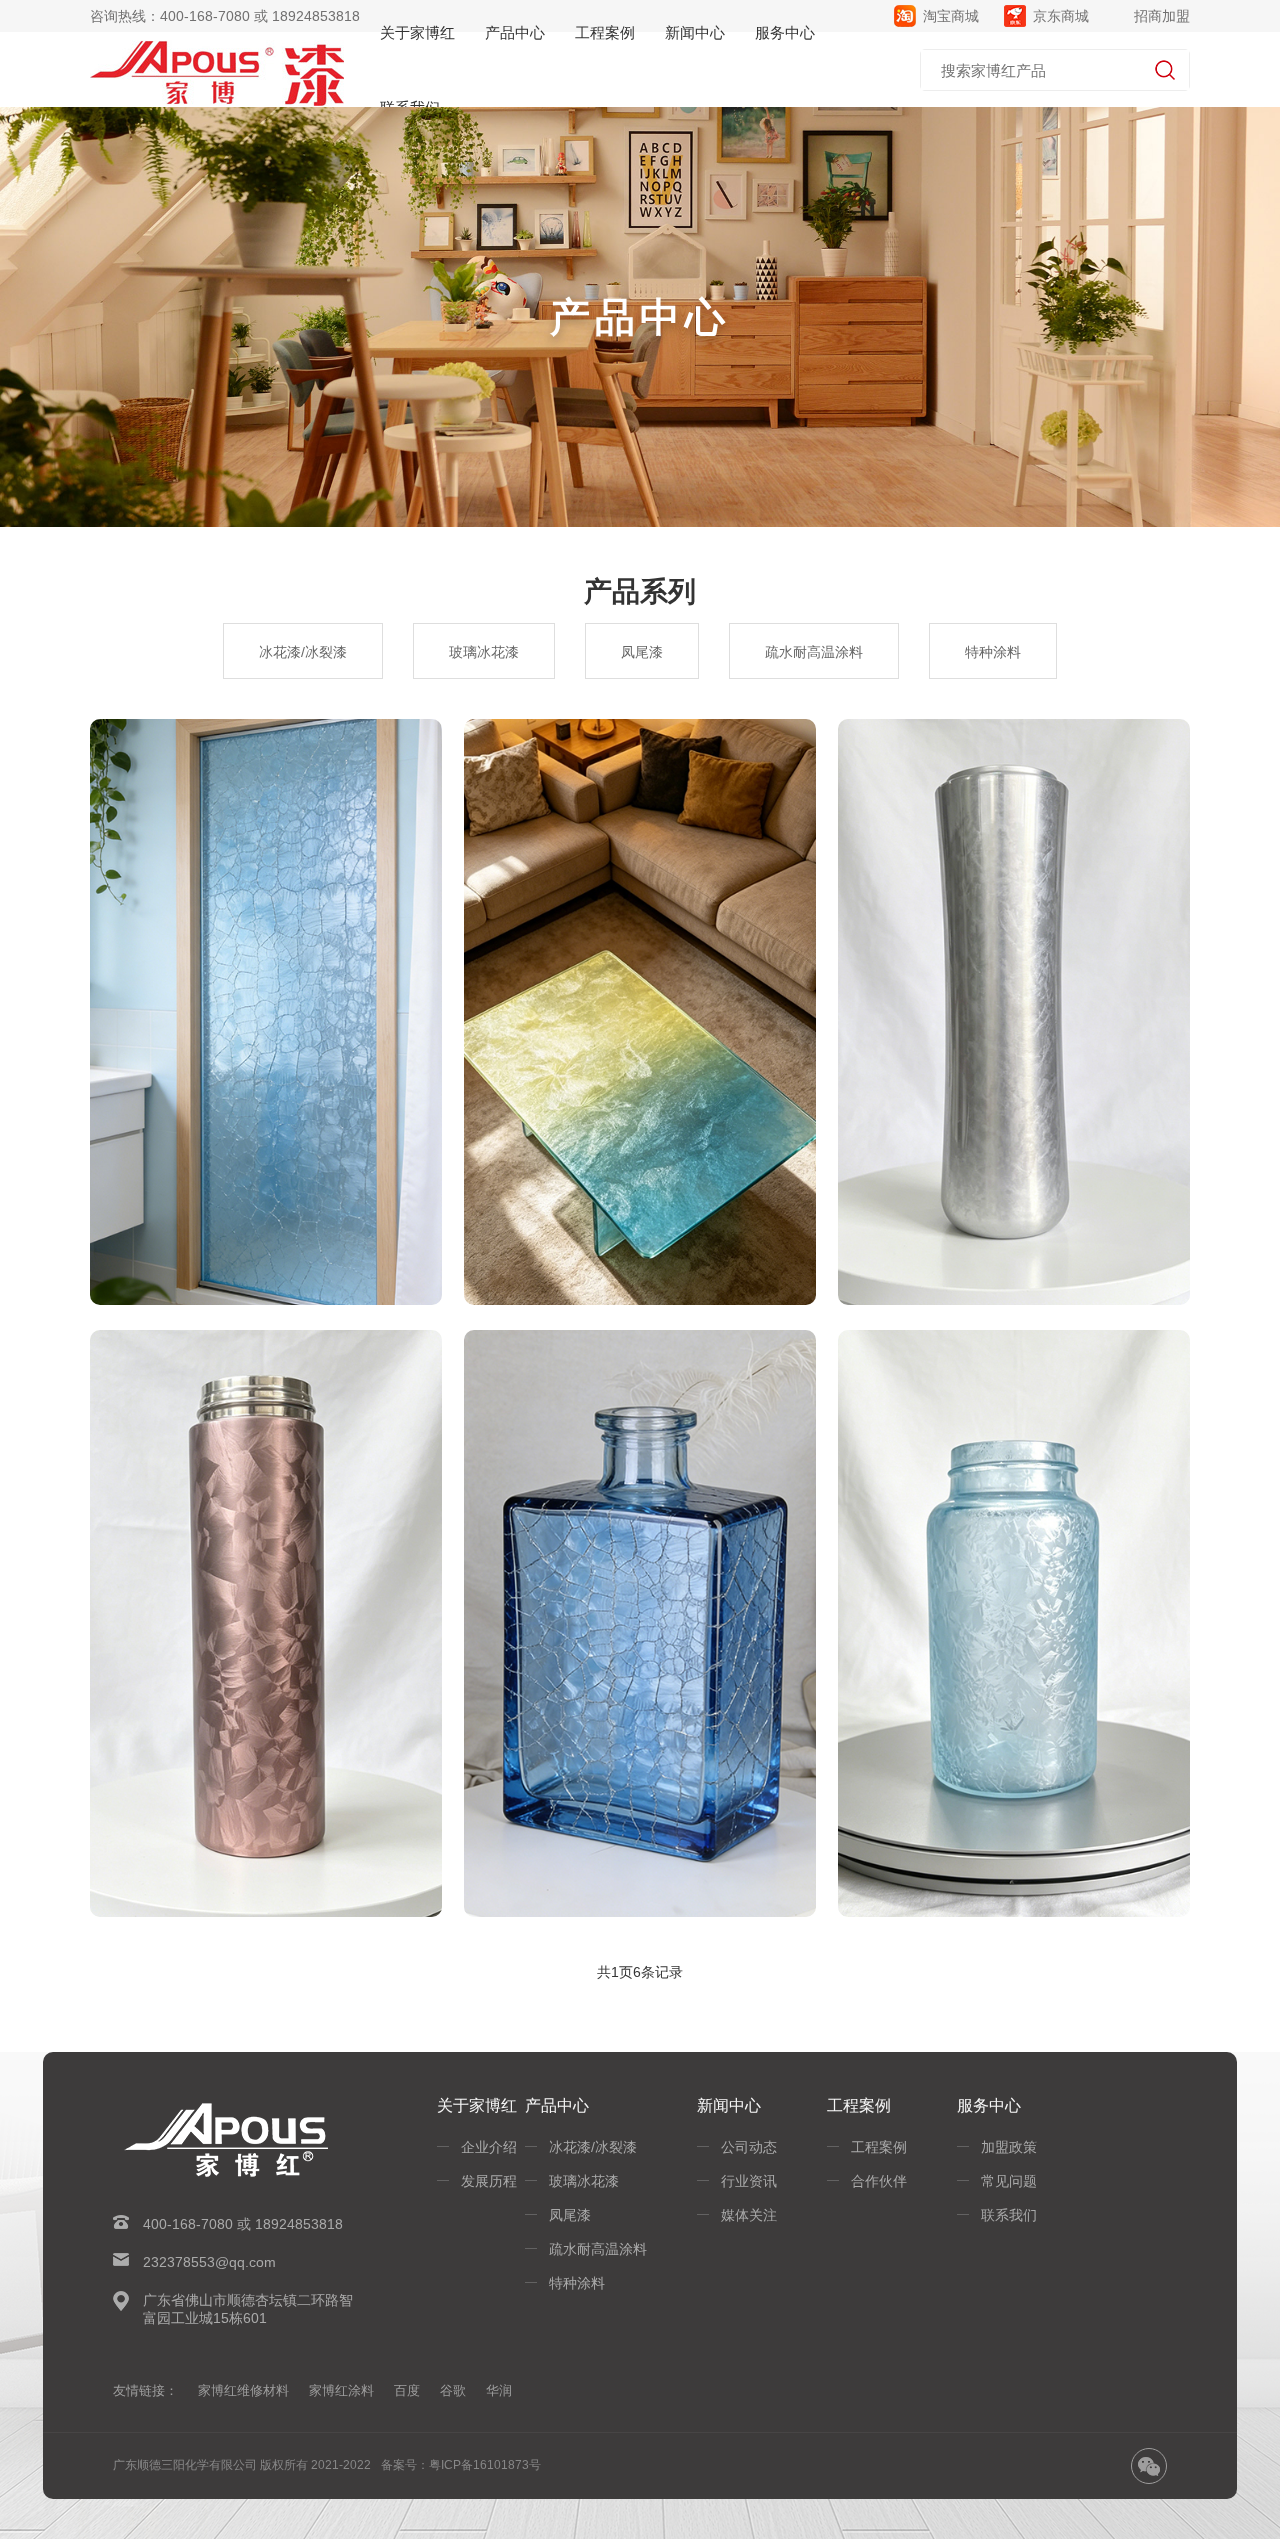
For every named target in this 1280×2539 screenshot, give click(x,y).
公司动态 (749, 2147)
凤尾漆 (642, 652)
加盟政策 (1009, 2147)
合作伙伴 (879, 2181)
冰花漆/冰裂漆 (303, 652)
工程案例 (879, 2147)
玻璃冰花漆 (484, 652)
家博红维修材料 (243, 2390)
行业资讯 (749, 2181)
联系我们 (1009, 2215)
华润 (499, 2390)
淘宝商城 (951, 16)
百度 (407, 2390)
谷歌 (453, 2390)
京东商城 (1061, 16)
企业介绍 (489, 2147)
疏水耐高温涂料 (814, 652)
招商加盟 (1162, 16)
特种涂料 (993, 652)
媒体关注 (749, 2215)
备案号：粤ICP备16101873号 (461, 2465)
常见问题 (1009, 2181)
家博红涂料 (341, 2390)
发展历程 (489, 2181)
